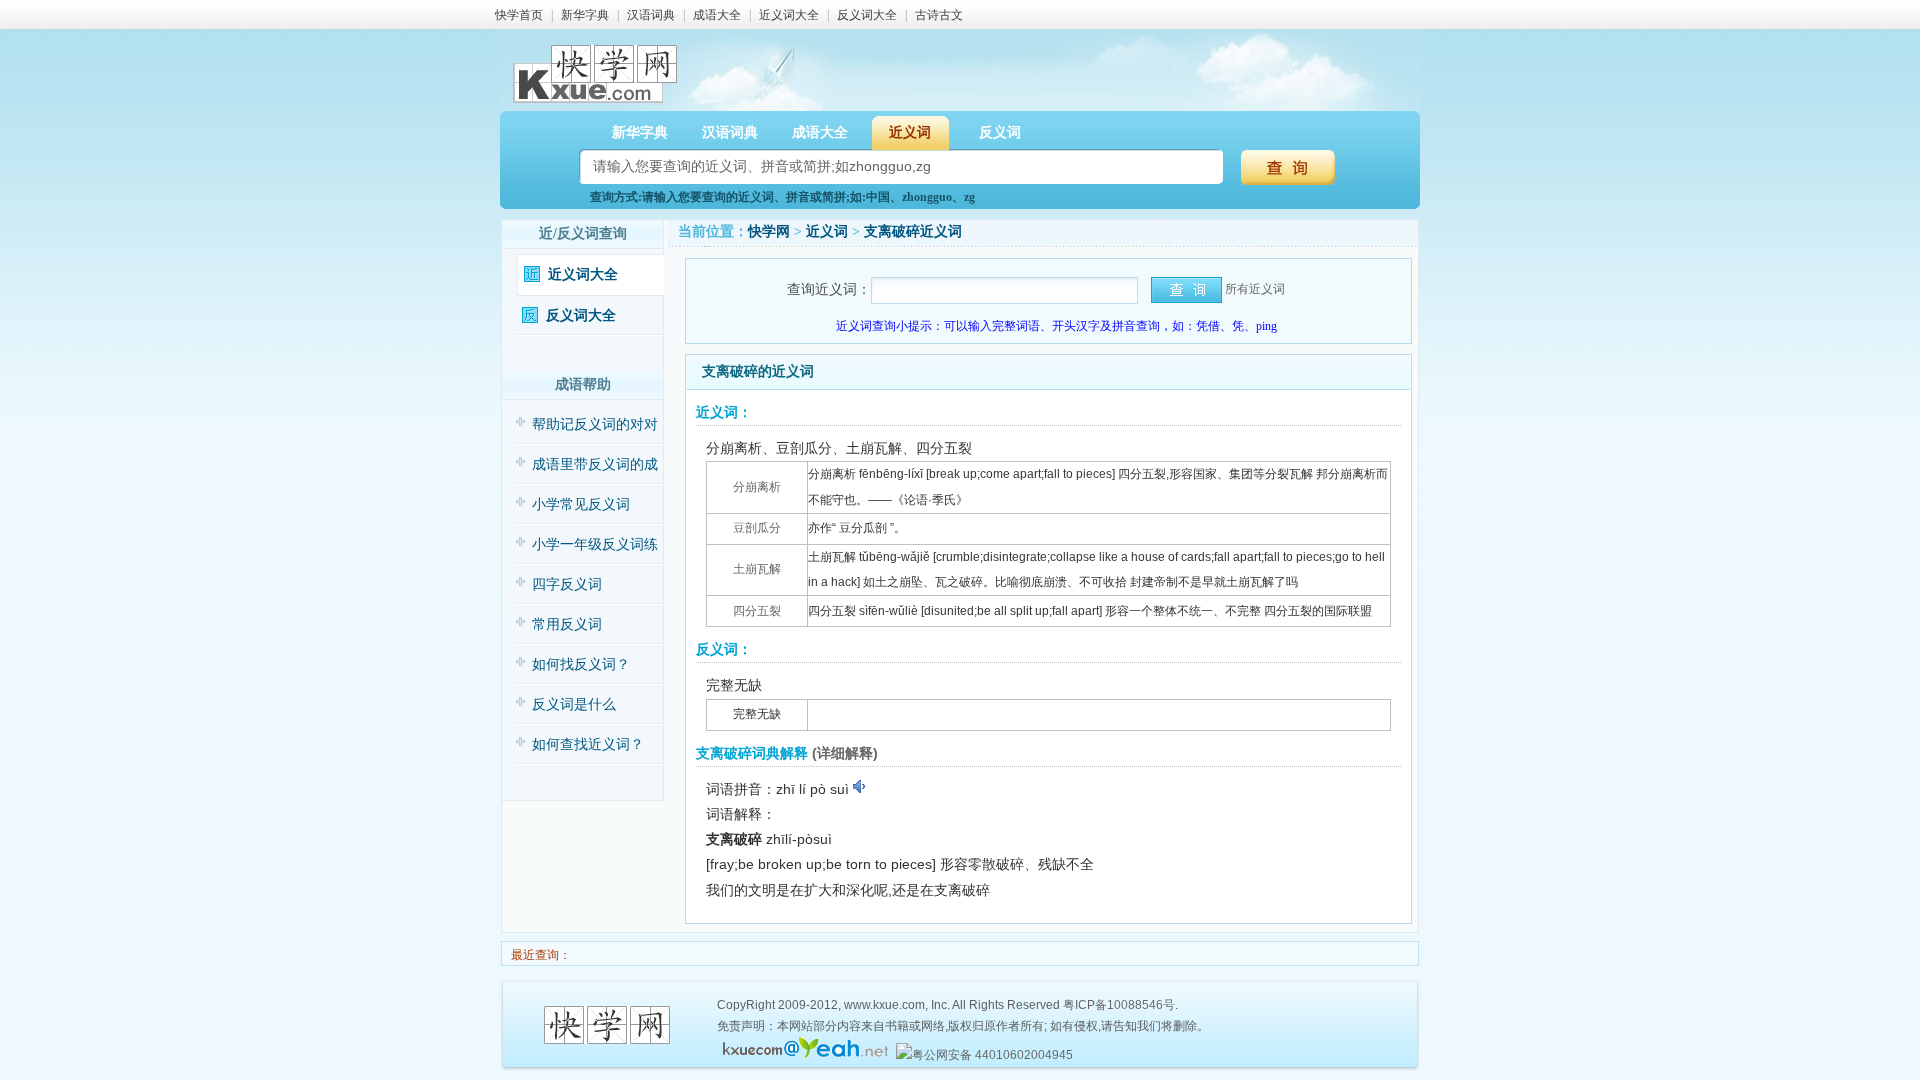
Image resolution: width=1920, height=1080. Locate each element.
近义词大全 (789, 15)
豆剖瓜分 (757, 528)
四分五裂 (757, 611)
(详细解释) (845, 753)
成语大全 (717, 15)
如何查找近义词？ (588, 744)
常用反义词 (567, 624)
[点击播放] (860, 787)
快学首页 (519, 15)
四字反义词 (567, 584)
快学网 (769, 231)
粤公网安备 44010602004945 (992, 1055)
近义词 (827, 231)
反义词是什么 (574, 704)
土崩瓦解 (757, 569)
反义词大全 (867, 15)
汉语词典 (651, 15)
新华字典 (585, 15)
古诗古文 (939, 15)
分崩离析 (757, 487)
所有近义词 (1255, 289)
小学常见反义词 (581, 504)
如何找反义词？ (581, 664)
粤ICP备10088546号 (1119, 1005)
